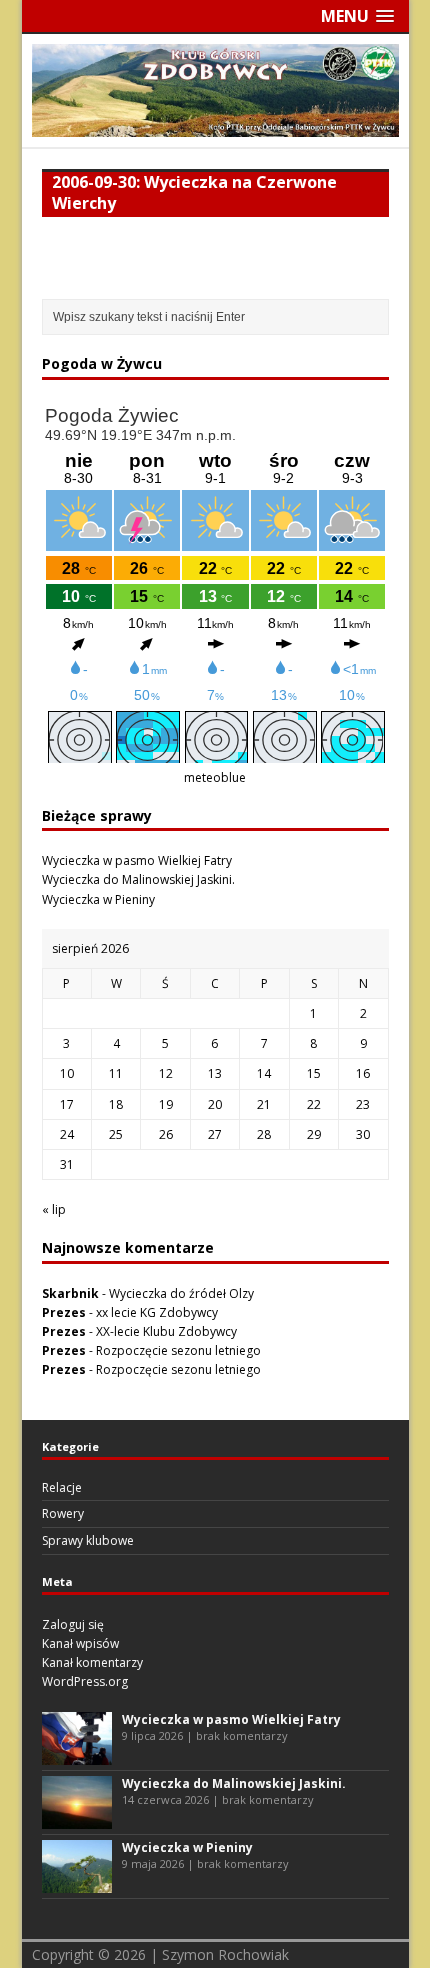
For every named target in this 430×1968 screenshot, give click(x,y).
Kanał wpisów (80, 1643)
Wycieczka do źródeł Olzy (181, 1293)
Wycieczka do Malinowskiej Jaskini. (138, 879)
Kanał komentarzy (92, 1662)
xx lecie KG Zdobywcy (157, 1312)
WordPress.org (85, 1681)
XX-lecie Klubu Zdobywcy (166, 1331)
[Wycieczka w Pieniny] (77, 1882)
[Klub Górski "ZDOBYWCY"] (215, 125)
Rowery (63, 1513)
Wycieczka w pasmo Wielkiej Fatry (137, 860)
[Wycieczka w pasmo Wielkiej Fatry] (77, 1754)
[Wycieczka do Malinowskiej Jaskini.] (77, 1818)
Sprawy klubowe (88, 1540)
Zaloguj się (73, 1624)
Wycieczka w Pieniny (98, 899)
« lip (54, 1209)
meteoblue (215, 777)
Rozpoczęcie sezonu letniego (178, 1350)
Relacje (62, 1487)
